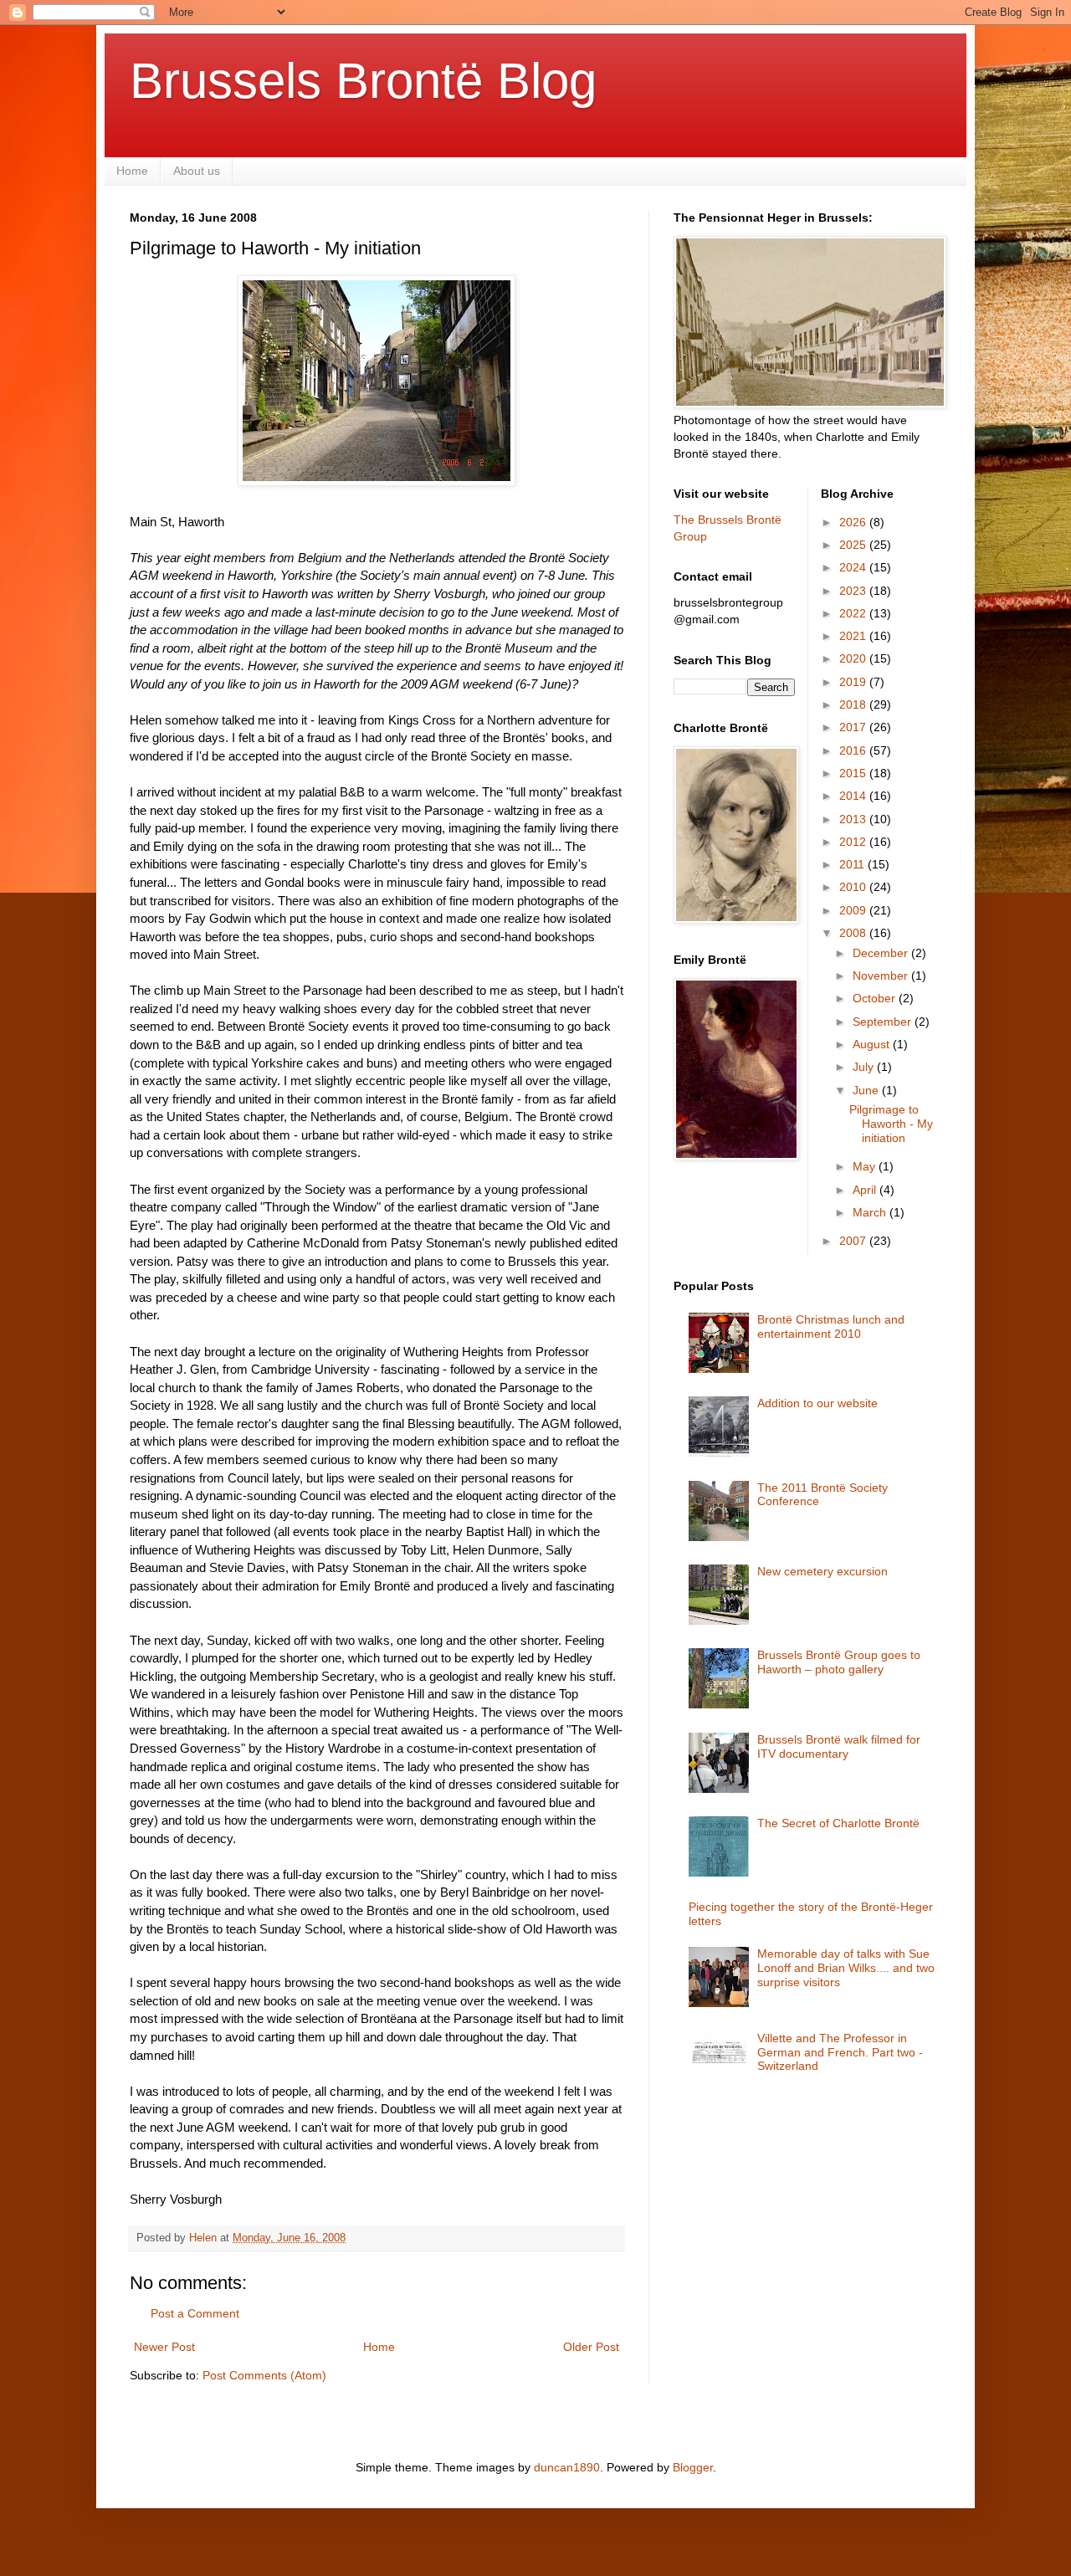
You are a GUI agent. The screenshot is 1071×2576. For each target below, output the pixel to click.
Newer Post (164, 2347)
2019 (854, 682)
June (867, 1090)
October (876, 998)
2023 (854, 591)
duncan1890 (567, 2467)
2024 (854, 567)
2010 (854, 887)
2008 (854, 933)
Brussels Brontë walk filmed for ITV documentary (839, 1746)
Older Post (591, 2347)
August (873, 1044)
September (884, 1022)
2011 (853, 864)
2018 (854, 704)
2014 (854, 796)
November (882, 976)
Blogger (693, 2467)
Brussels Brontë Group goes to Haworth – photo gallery (839, 1662)
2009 (854, 910)
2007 (854, 1241)
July (865, 1067)
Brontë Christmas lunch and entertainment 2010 (831, 1326)
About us (197, 171)
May (866, 1166)
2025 (854, 545)
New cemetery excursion (822, 1571)
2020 (854, 658)
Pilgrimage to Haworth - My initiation (891, 1124)
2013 (854, 819)
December (882, 953)
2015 (854, 773)
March (871, 1212)
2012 (854, 842)
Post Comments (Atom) (264, 2375)
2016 (854, 750)
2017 (854, 727)
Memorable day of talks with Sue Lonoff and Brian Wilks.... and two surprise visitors (846, 1968)
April (866, 1190)
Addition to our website (817, 1403)
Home (132, 171)
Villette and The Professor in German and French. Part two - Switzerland (840, 2052)
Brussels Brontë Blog (363, 81)
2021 (854, 636)
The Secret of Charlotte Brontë (838, 1823)
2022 (854, 613)
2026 (854, 522)
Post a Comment (195, 2313)
